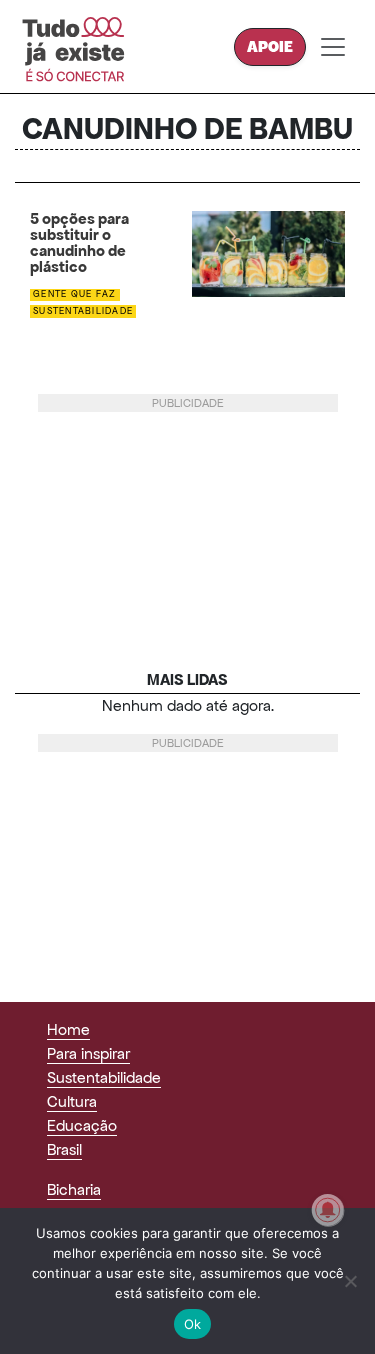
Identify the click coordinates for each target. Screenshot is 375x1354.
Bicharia (74, 1189)
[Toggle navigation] (333, 47)
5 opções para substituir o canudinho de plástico (79, 243)
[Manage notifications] (328, 1210)
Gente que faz (74, 294)
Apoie (270, 46)
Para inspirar (88, 1053)
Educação (82, 1125)
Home (68, 1029)
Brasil (64, 1149)
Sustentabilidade (83, 311)
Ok (193, 1324)
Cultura (72, 1101)
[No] (350, 1281)
